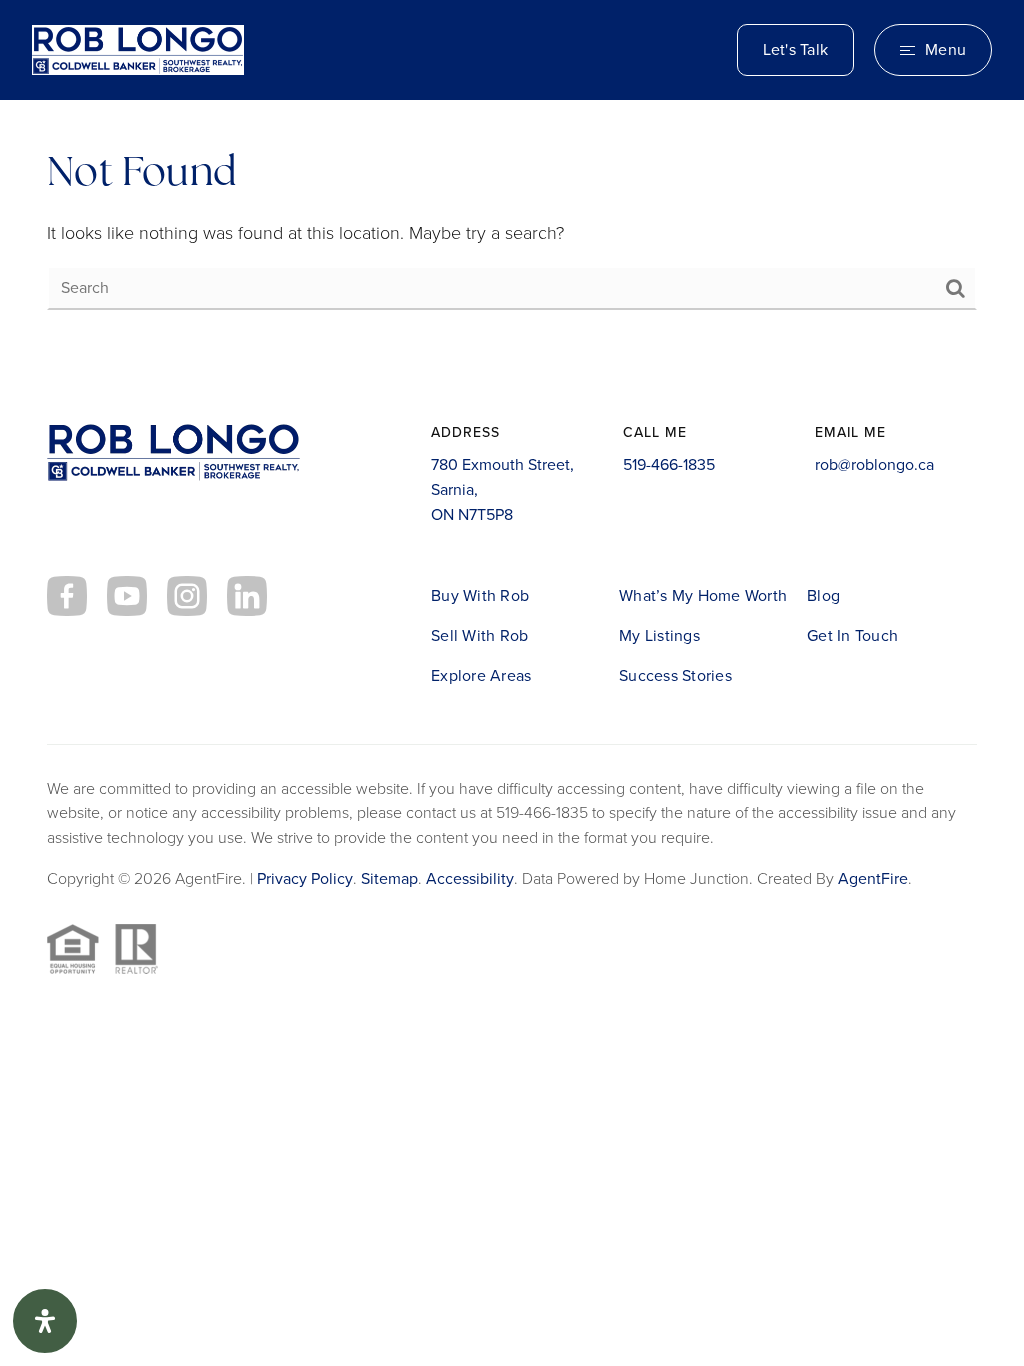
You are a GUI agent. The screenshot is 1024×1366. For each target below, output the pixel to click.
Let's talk (796, 49)
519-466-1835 (669, 464)
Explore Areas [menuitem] (481, 675)
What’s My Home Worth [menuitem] (703, 595)
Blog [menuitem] (823, 595)
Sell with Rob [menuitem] (479, 635)
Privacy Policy (305, 878)
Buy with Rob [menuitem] (480, 595)
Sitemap (389, 878)
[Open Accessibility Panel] (45, 1321)
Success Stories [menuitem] (675, 675)
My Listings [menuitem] (659, 635)
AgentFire (873, 878)
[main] (512, 229)
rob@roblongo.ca (874, 464)
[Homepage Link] (138, 48)
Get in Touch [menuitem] (852, 635)
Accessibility (470, 878)
